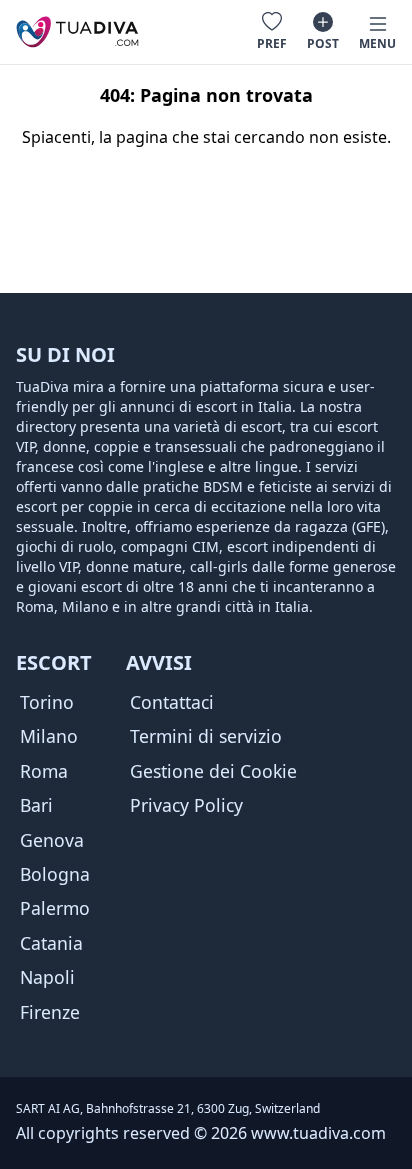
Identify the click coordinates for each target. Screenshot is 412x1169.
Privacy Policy (186, 805)
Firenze (50, 1012)
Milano (49, 736)
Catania (51, 943)
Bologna (55, 874)
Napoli (47, 977)
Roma (44, 771)
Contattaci (172, 702)
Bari (36, 805)
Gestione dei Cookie (213, 771)
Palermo (55, 908)
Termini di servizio (206, 736)
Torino (47, 702)
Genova (52, 840)
